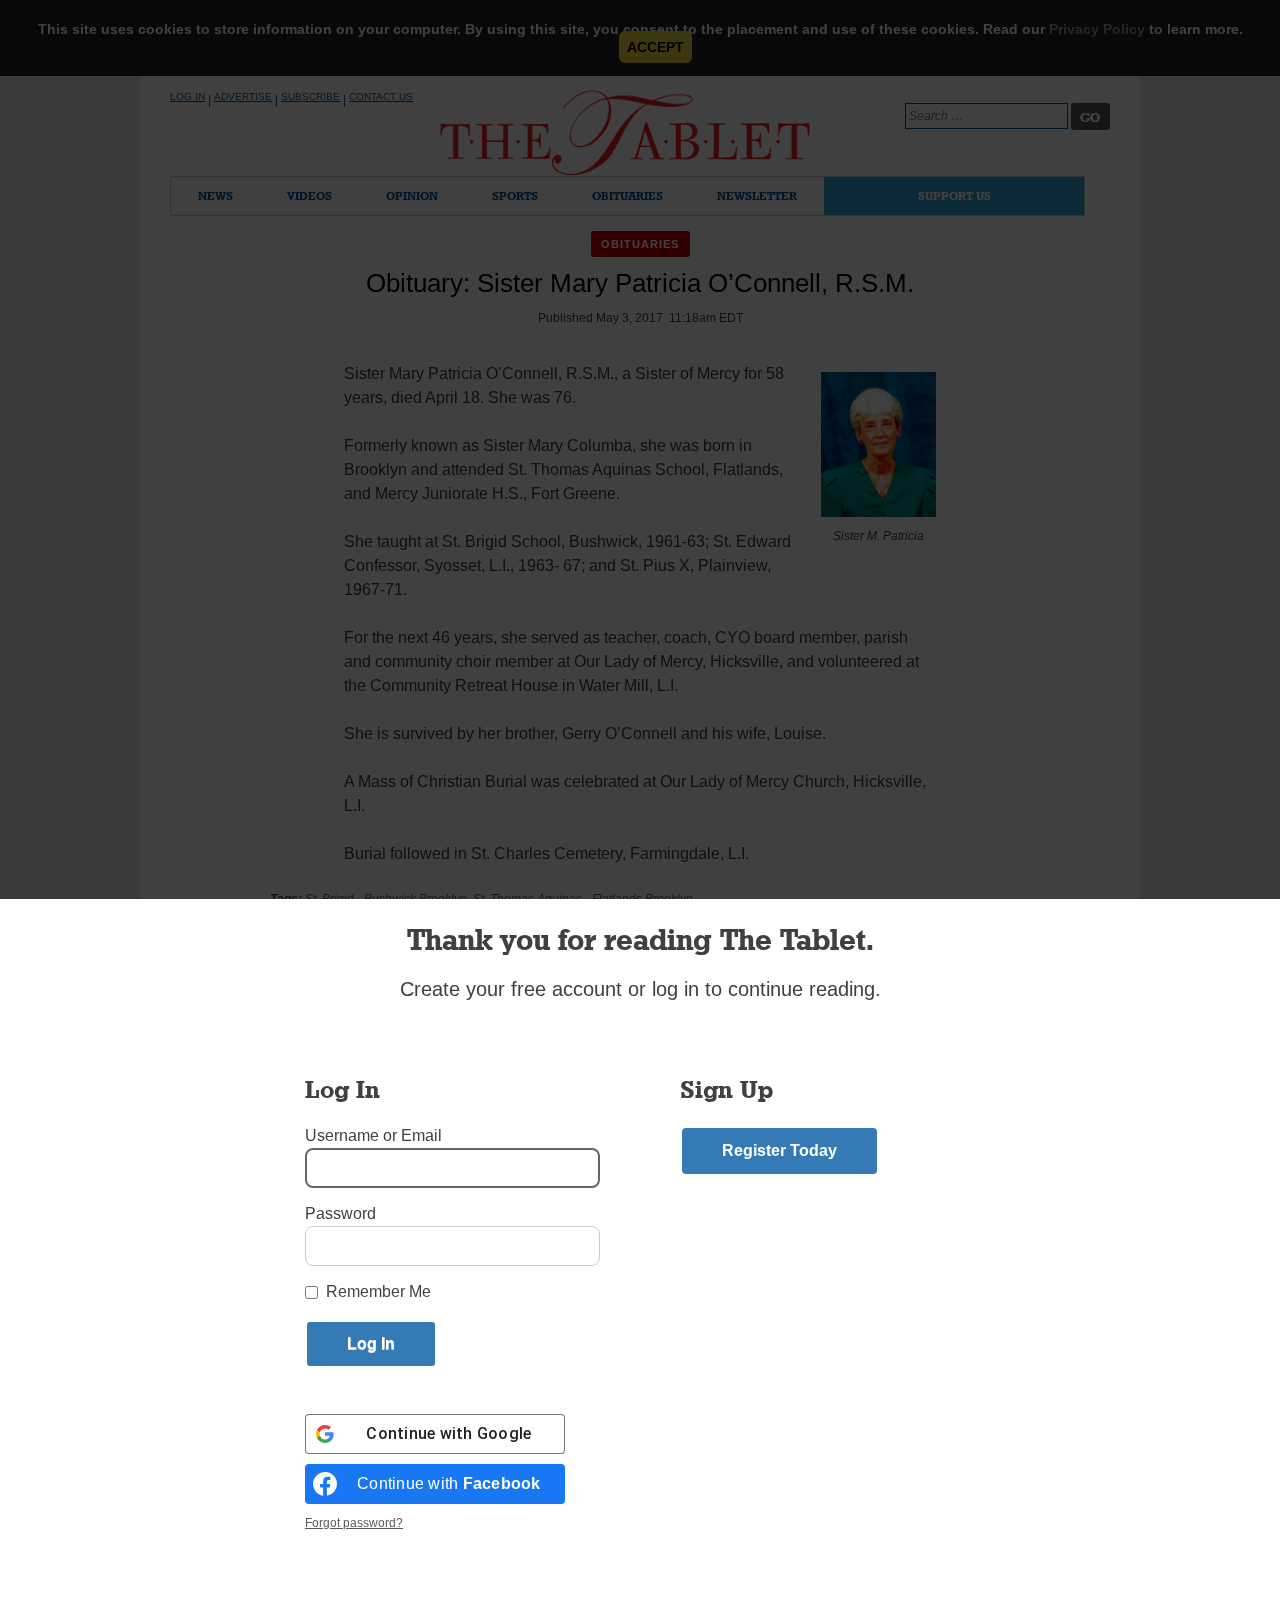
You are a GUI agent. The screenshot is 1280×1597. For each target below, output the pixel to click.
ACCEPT (655, 47)
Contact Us (381, 96)
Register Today (779, 1150)
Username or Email (373, 1135)
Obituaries (627, 195)
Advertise (243, 96)
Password (340, 1213)
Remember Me (378, 1291)
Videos (309, 195)
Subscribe (310, 96)
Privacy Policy (1097, 29)
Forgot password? (354, 1523)
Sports (515, 195)
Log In (187, 96)
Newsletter (757, 195)
